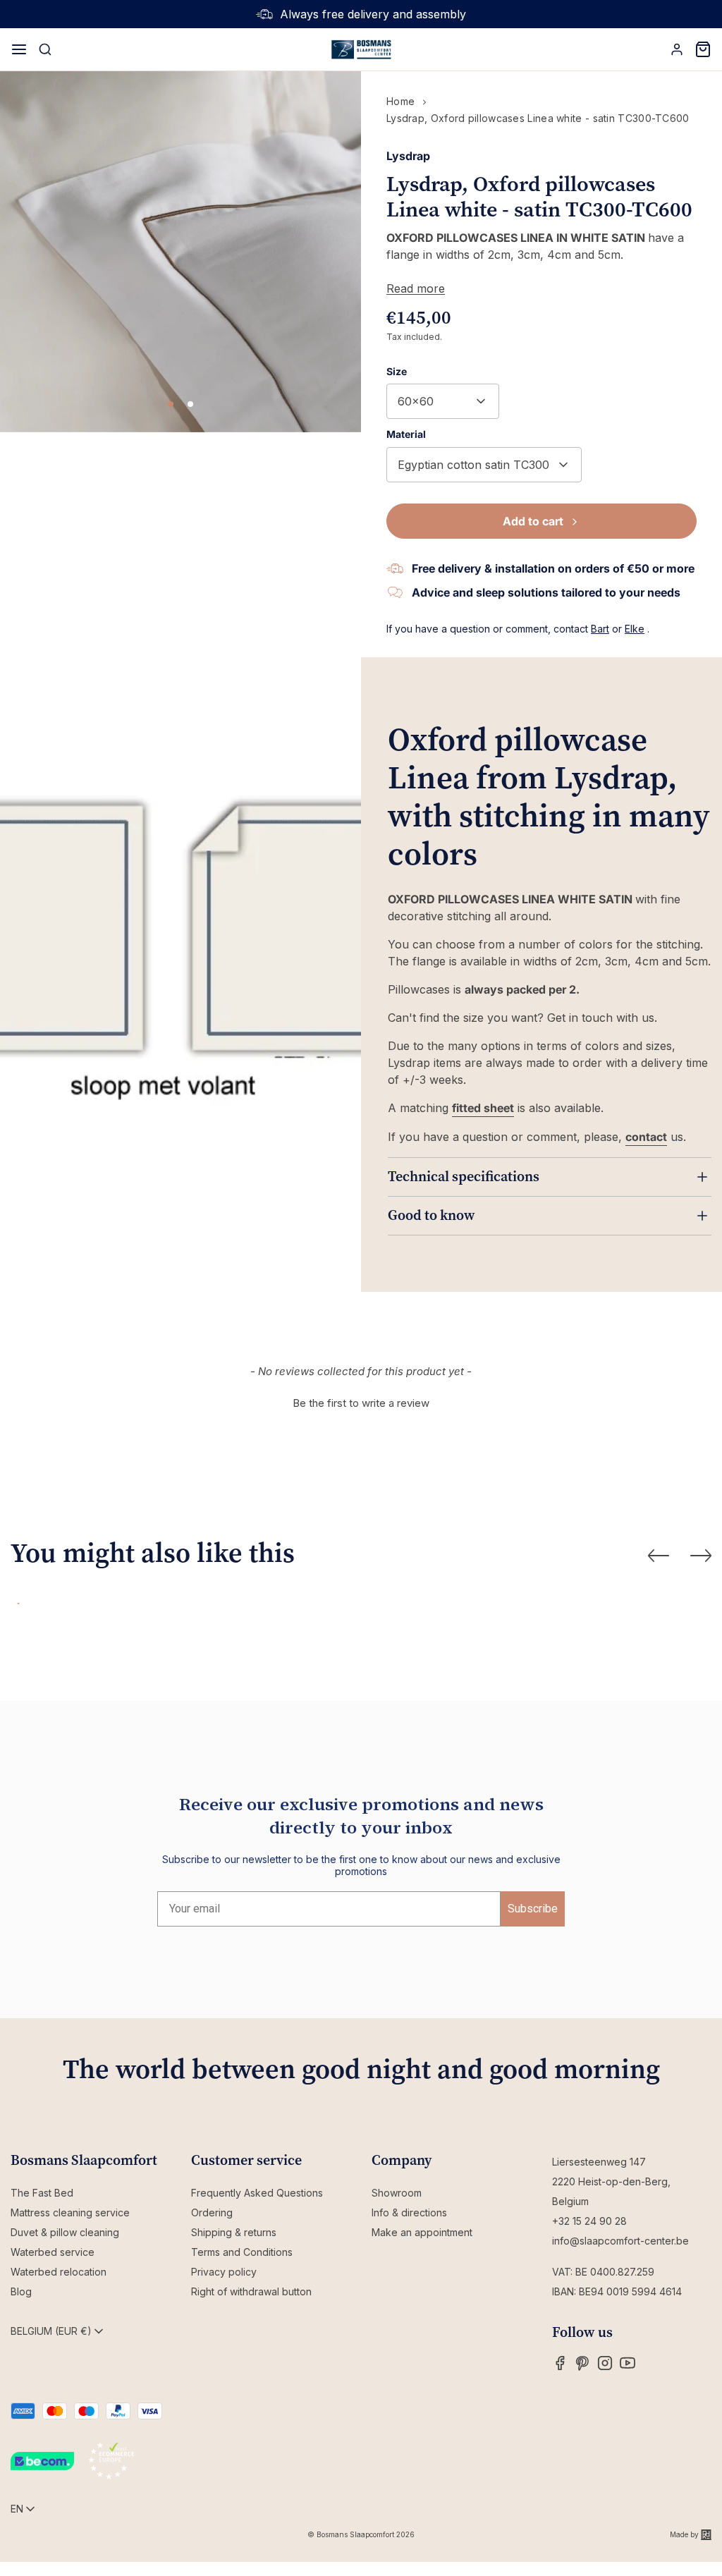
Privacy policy (224, 2272)
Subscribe (533, 1909)
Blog (21, 2291)
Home (400, 101)
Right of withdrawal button (251, 2291)
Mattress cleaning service (70, 2212)
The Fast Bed (42, 2193)
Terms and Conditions (242, 2252)
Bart (600, 629)
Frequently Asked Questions (257, 2193)
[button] (361, 1401)
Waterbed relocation (59, 2272)
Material (406, 434)
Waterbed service (53, 2252)
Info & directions (409, 2212)
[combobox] (443, 401)
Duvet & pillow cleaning (65, 2232)
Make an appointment (422, 2232)
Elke (635, 629)
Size (397, 371)
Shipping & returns (234, 2232)
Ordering (212, 2212)
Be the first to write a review (361, 1403)
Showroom (397, 2193)
